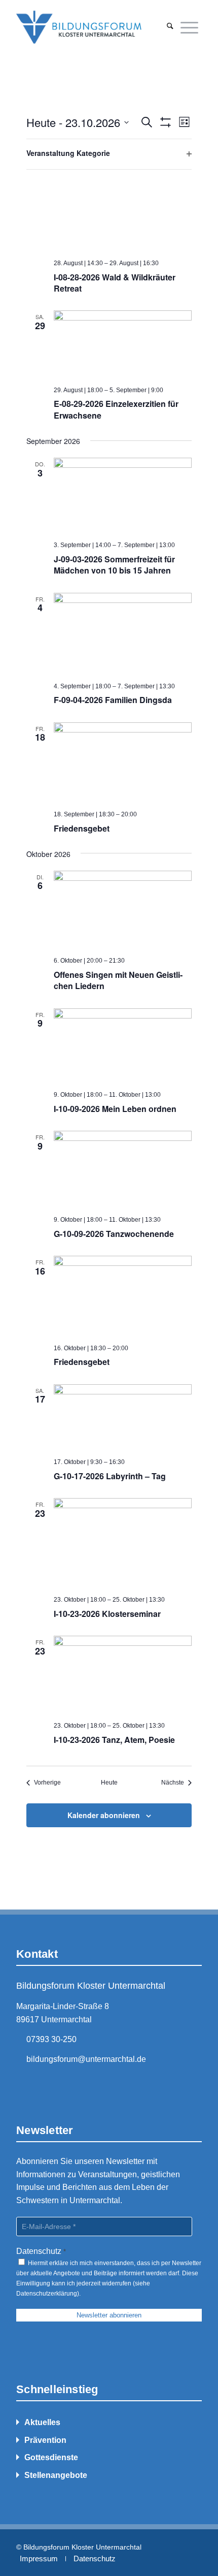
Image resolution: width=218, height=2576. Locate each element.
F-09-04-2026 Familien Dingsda (113, 700)
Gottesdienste (51, 2457)
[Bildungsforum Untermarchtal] (90, 27)
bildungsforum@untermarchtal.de (86, 2059)
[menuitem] (170, 27)
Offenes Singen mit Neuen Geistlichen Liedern (118, 980)
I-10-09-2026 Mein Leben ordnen (115, 1109)
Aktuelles (42, 2422)
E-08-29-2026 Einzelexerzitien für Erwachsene (116, 409)
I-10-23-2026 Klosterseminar (107, 1614)
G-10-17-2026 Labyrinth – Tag (110, 1476)
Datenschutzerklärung (47, 2294)
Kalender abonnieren (104, 1815)
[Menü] (189, 27)
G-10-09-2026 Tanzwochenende (114, 1234)
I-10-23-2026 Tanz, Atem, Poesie (114, 1740)
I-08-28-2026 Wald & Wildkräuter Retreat (115, 283)
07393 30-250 (51, 2039)
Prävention (45, 2440)
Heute (109, 1783)
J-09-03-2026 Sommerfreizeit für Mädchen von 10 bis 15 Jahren (114, 565)
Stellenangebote (56, 2475)
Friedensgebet (82, 828)
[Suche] (170, 27)
